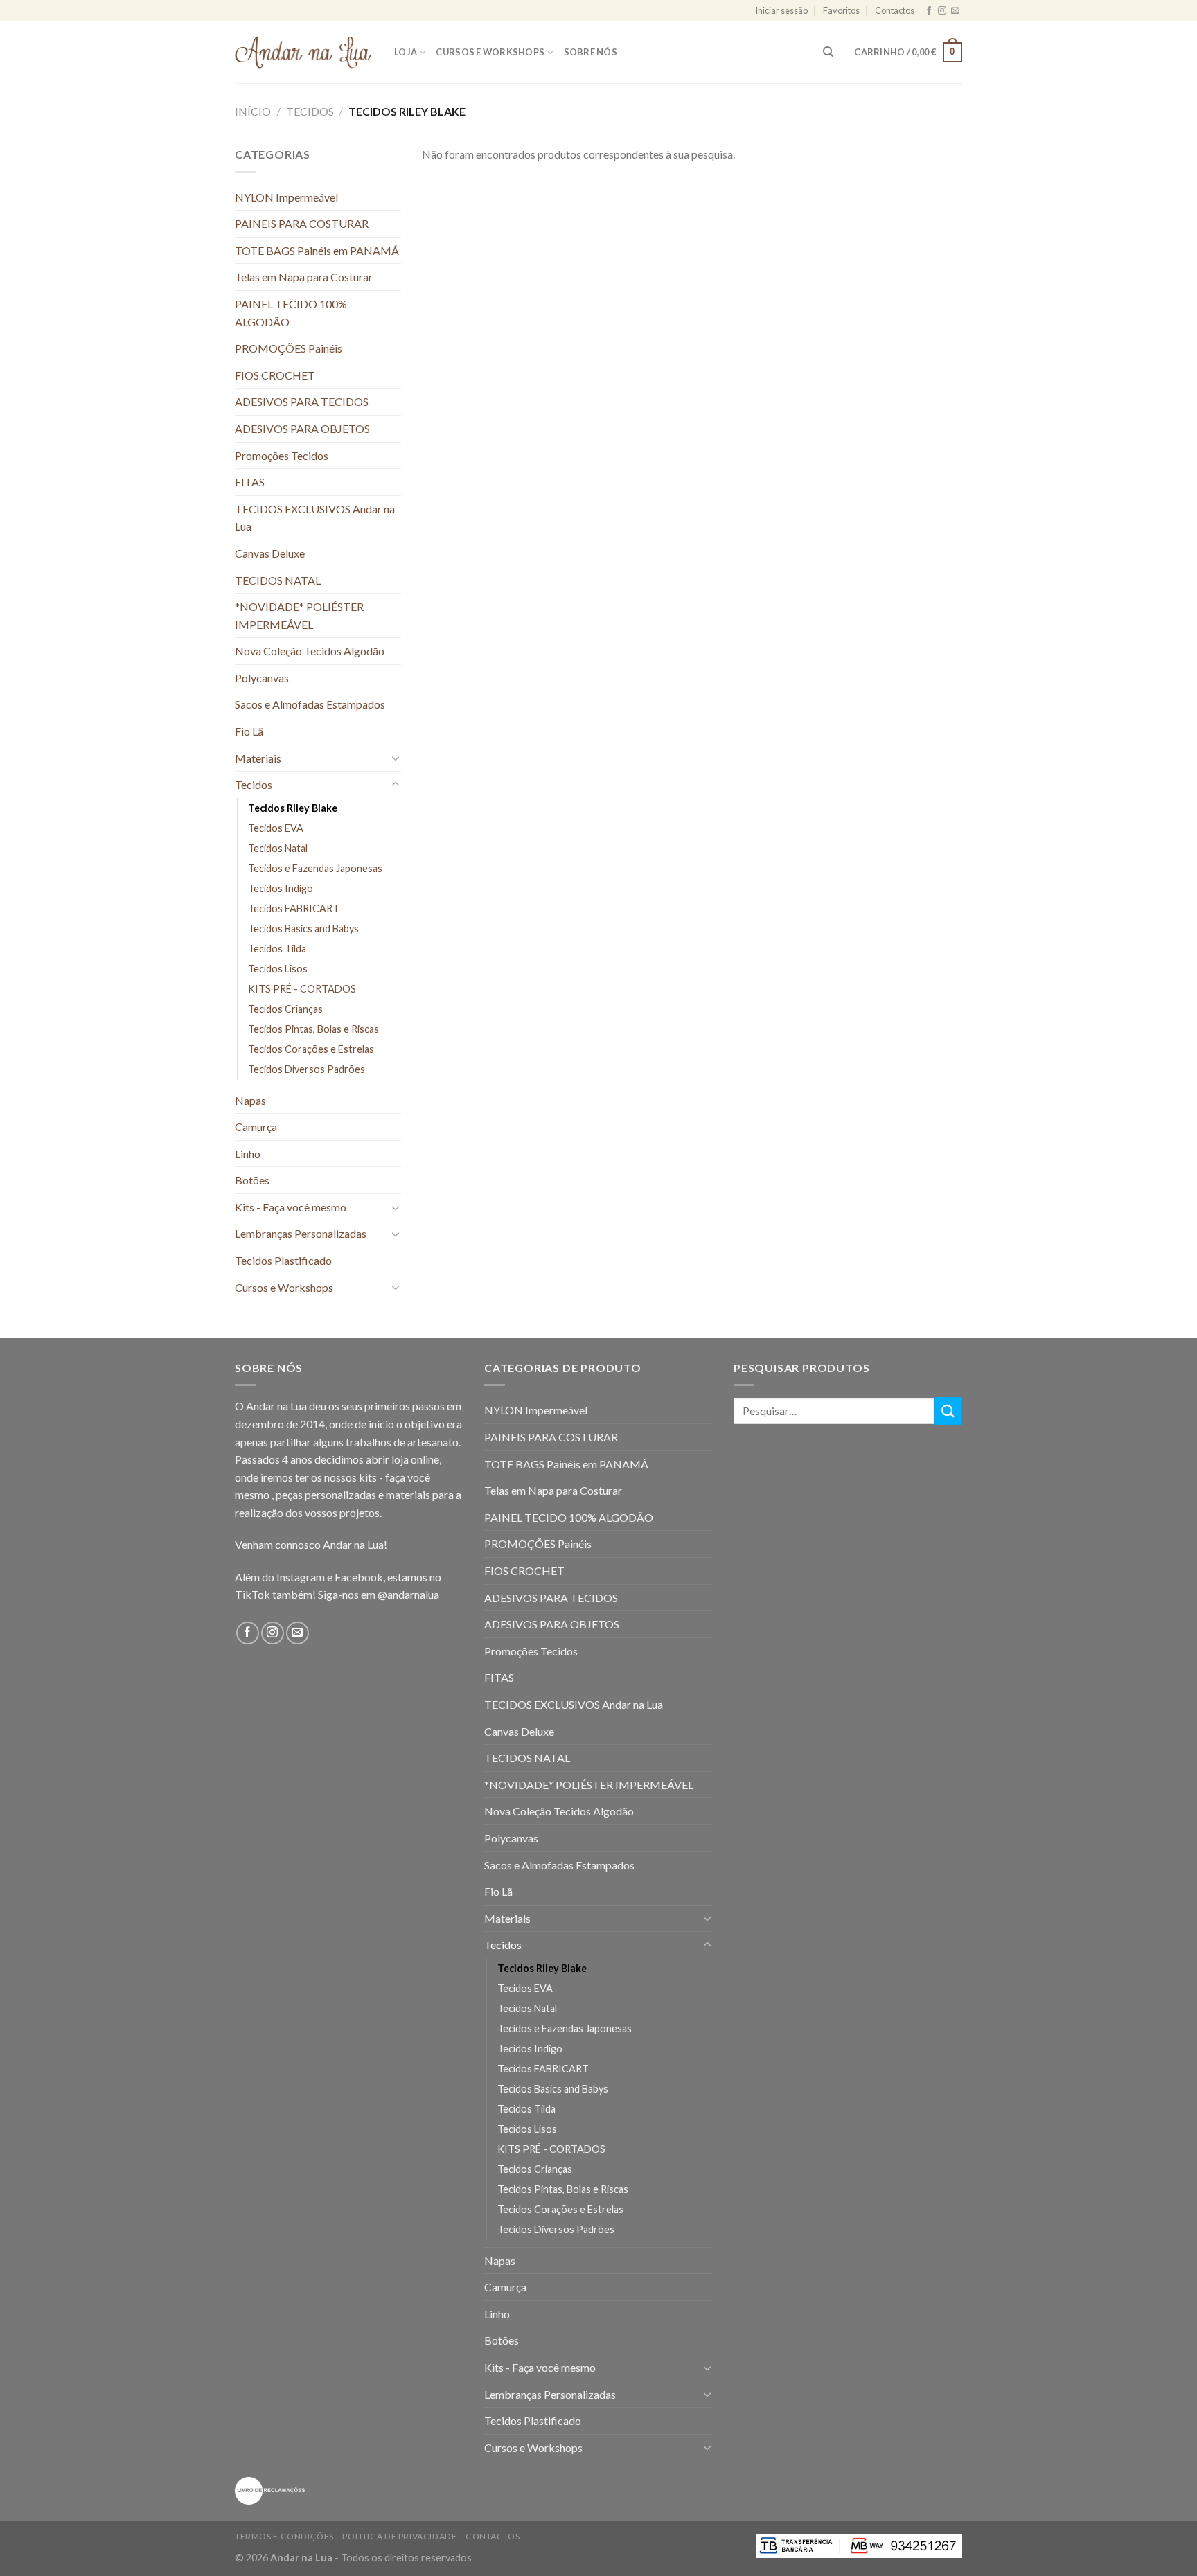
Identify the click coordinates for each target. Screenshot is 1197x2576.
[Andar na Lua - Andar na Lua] (304, 52)
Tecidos (310, 111)
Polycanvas (262, 678)
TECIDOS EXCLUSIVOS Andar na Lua (315, 518)
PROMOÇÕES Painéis (289, 348)
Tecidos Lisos (278, 969)
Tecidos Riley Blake (293, 808)
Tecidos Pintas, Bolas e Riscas (313, 1029)
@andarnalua (408, 1594)
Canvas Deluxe (270, 553)
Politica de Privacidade (399, 2536)
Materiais (258, 758)
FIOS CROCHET (275, 375)
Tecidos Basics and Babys (303, 929)
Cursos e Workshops (490, 52)
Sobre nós (591, 52)
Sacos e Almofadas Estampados (310, 704)
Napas (250, 1100)
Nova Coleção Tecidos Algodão (310, 651)
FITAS (250, 482)
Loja (406, 52)
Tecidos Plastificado (283, 1260)
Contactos (895, 10)
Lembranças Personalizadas (301, 1233)
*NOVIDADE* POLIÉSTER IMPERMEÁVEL (299, 615)
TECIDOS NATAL (278, 580)
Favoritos (841, 10)
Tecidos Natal (278, 848)
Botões (252, 1180)
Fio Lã (249, 731)
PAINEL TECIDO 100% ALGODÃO (291, 313)
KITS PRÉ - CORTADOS (302, 989)
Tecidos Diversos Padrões (307, 1069)
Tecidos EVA (276, 828)
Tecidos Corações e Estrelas (311, 1049)
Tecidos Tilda (277, 949)
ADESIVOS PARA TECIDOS (302, 401)
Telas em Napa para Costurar (304, 277)
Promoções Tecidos (282, 455)
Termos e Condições (284, 2536)
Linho (248, 1154)
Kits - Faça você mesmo (291, 1207)
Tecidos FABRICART (294, 908)
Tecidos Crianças (285, 1009)
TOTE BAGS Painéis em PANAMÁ (317, 250)
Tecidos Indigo (281, 888)
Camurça (256, 1127)
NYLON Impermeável (286, 197)
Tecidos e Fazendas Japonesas (315, 868)
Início (253, 111)
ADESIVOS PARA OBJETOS (302, 428)
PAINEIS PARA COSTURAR (302, 223)
